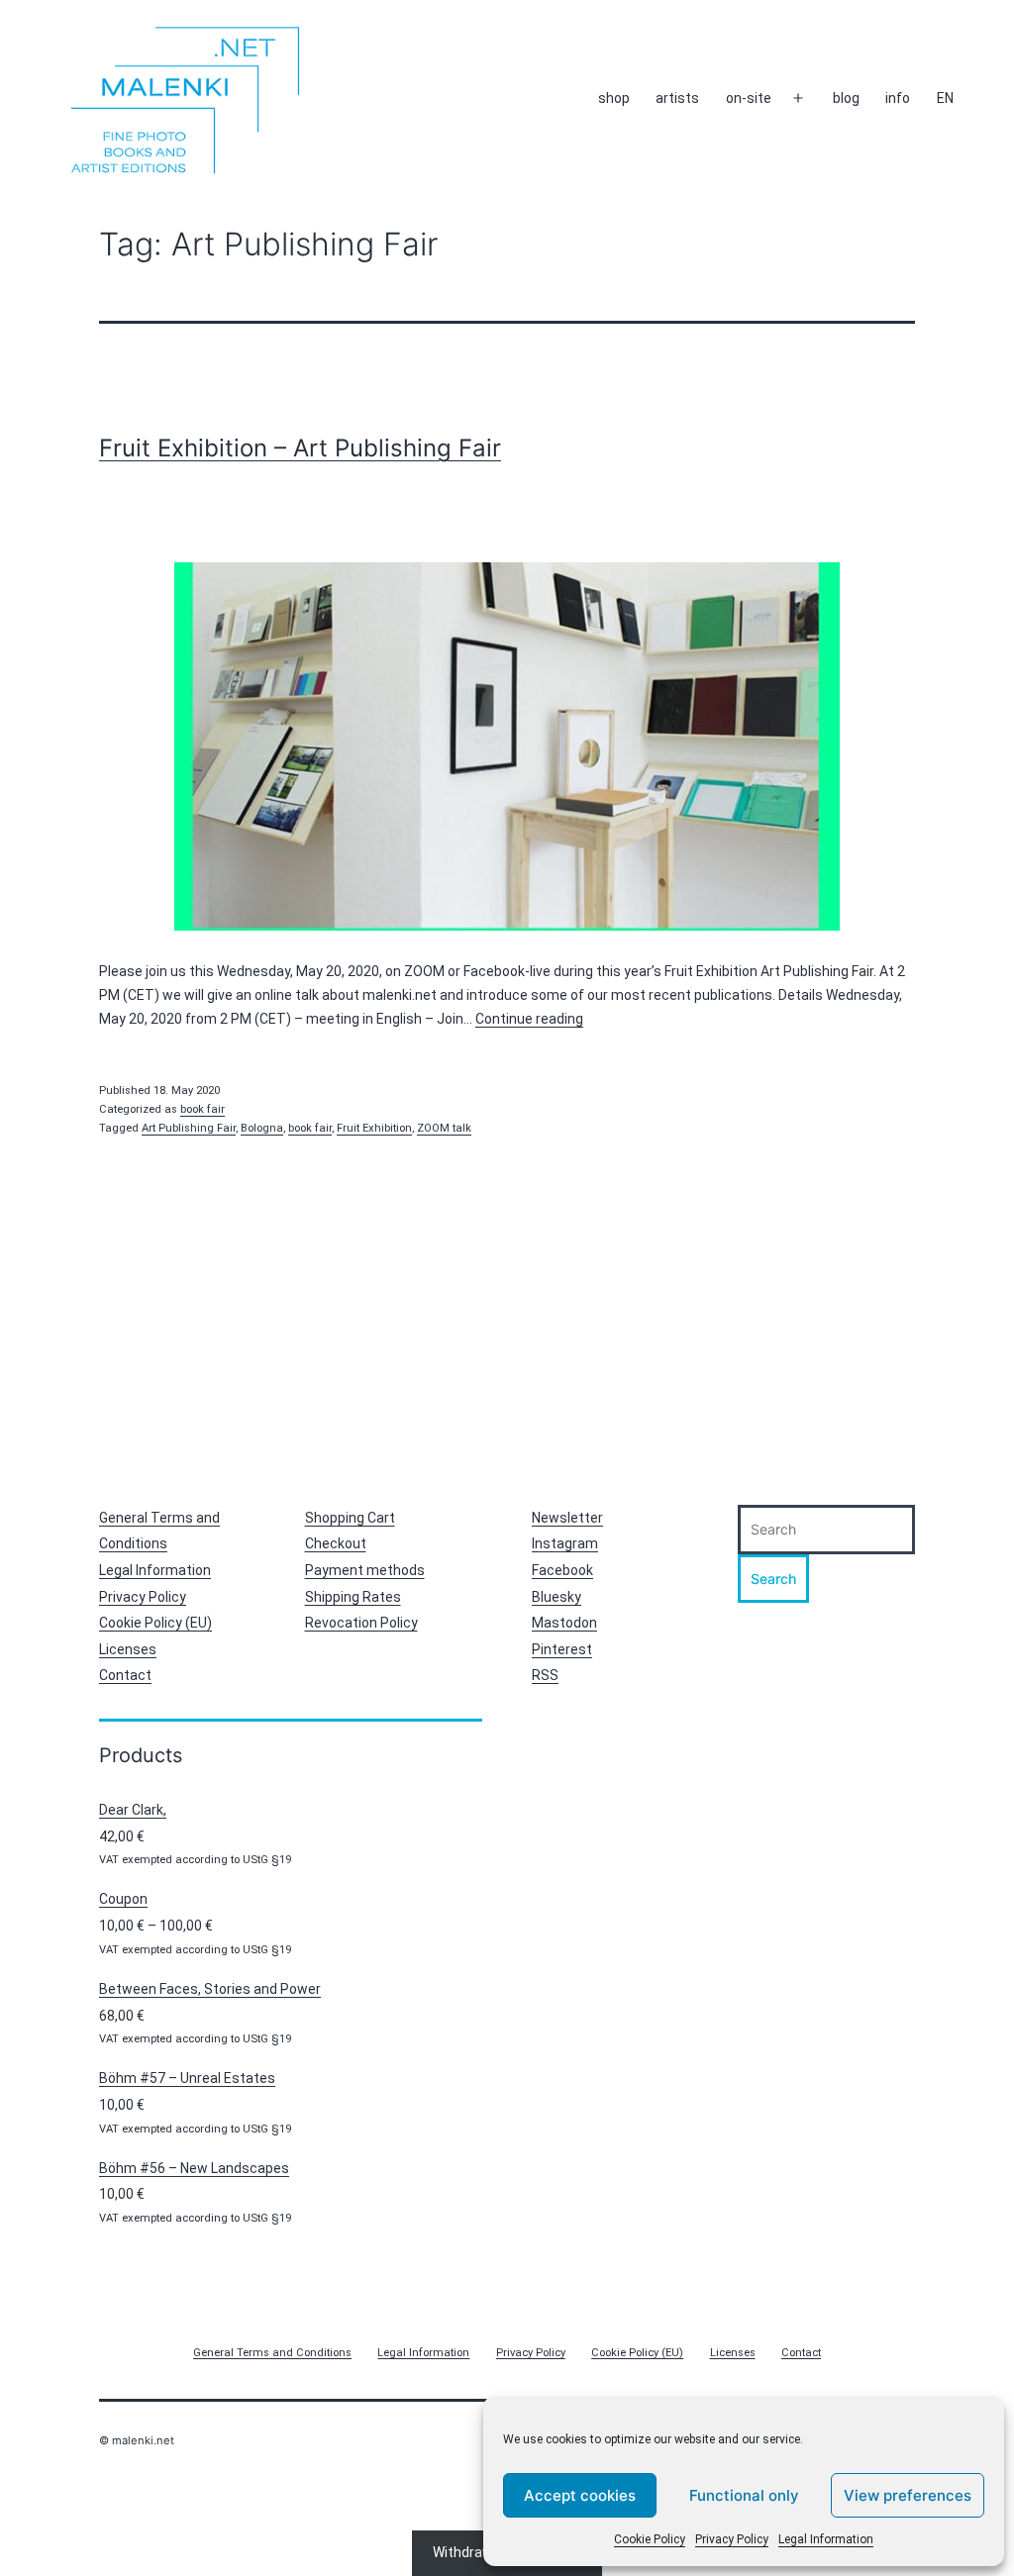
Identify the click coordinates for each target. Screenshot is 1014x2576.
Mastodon (564, 1623)
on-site (749, 98)
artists (677, 98)
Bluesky (557, 1597)
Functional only (744, 2495)
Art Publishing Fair (189, 1128)
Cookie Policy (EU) (155, 1623)
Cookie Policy (650, 2539)
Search (773, 1579)
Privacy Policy (732, 2539)
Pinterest (562, 1649)
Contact (125, 1675)
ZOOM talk (444, 1128)
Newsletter (567, 1518)
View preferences (908, 2495)
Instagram (565, 1543)
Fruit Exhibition (374, 1128)
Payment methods (365, 1570)
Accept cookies (580, 2495)
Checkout (336, 1543)
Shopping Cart (350, 1518)
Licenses (128, 1649)
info (898, 98)
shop (614, 98)
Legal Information (826, 2539)
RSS (545, 1675)
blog (846, 98)
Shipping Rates (353, 1597)
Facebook (562, 1570)
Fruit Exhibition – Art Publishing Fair (300, 448)
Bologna (262, 1128)
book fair (203, 1109)
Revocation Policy (361, 1623)
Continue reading (529, 1019)
